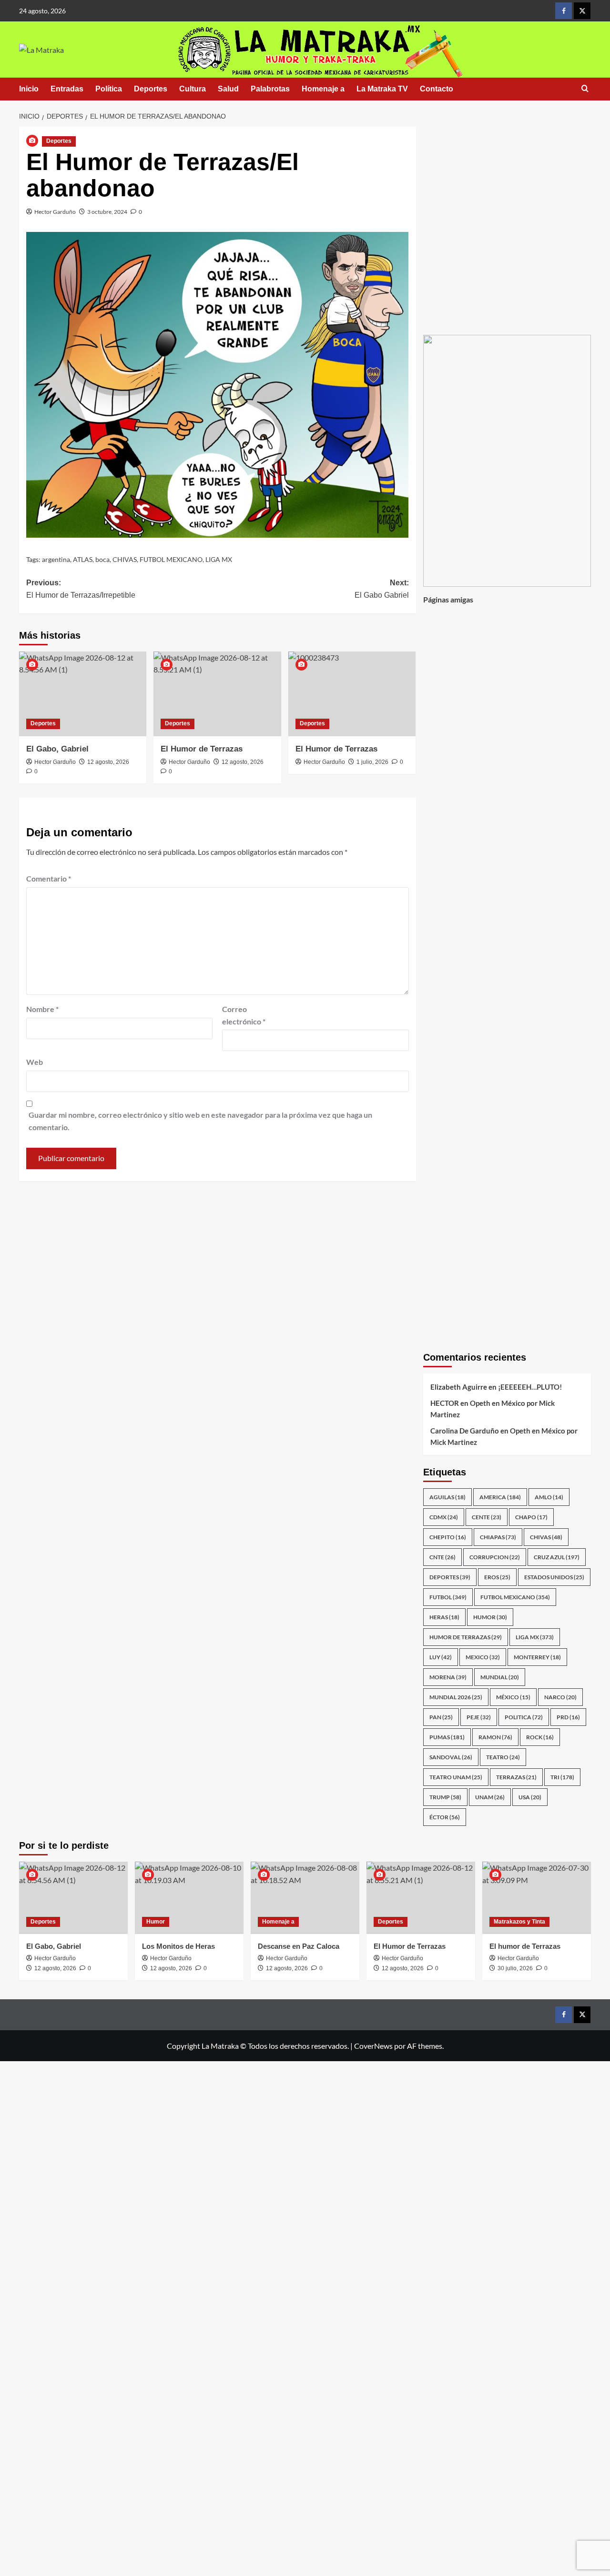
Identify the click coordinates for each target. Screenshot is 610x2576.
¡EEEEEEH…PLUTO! (530, 1387)
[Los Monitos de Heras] (189, 1898)
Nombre (42, 1009)
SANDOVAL (451, 1757)
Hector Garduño (55, 212)
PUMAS (447, 1737)
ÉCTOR (445, 1817)
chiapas (498, 1537)
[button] (585, 89)
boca (102, 559)
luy (441, 1657)
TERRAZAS (516, 1777)
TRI (562, 1777)
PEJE (479, 1717)
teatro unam (456, 1777)
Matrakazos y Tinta (519, 1922)
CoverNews (373, 2046)
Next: (381, 589)
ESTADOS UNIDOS (554, 1577)
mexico (483, 1657)
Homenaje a (323, 89)
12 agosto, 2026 (108, 762)
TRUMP (445, 1797)
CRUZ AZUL (557, 1557)
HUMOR (490, 1617)
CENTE (487, 1517)
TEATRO (503, 1757)
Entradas (67, 89)
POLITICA (524, 1717)
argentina (56, 559)
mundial (500, 1677)
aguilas (447, 1497)
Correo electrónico (244, 1015)
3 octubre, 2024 (107, 212)
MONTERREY (537, 1657)
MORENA (448, 1677)
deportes (450, 1577)
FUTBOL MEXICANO (171, 559)
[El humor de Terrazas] (537, 1898)
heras (444, 1617)
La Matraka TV (382, 89)
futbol (448, 1597)
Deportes (151, 89)
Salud (228, 89)
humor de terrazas (466, 1637)
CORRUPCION (495, 1557)
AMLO (549, 1497)
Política (109, 89)
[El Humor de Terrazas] (217, 694)
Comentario (49, 878)
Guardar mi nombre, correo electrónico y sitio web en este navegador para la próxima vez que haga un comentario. (200, 1121)
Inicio (29, 89)
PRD (568, 1717)
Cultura (193, 89)
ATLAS (83, 559)
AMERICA (500, 1497)
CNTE (442, 1557)
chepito (448, 1537)
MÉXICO (513, 1697)
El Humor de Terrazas (202, 749)
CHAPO (531, 1517)
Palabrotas (270, 89)
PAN (441, 1717)
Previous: (81, 589)
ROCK (540, 1737)
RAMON (495, 1737)
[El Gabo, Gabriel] (83, 694)
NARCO (560, 1697)
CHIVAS (125, 559)
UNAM (490, 1797)
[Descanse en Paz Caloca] (305, 1898)
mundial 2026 (456, 1697)
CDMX (444, 1517)
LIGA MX (219, 559)
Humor (156, 1922)
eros (497, 1577)
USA (530, 1797)
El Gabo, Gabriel (57, 749)
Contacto (437, 89)
